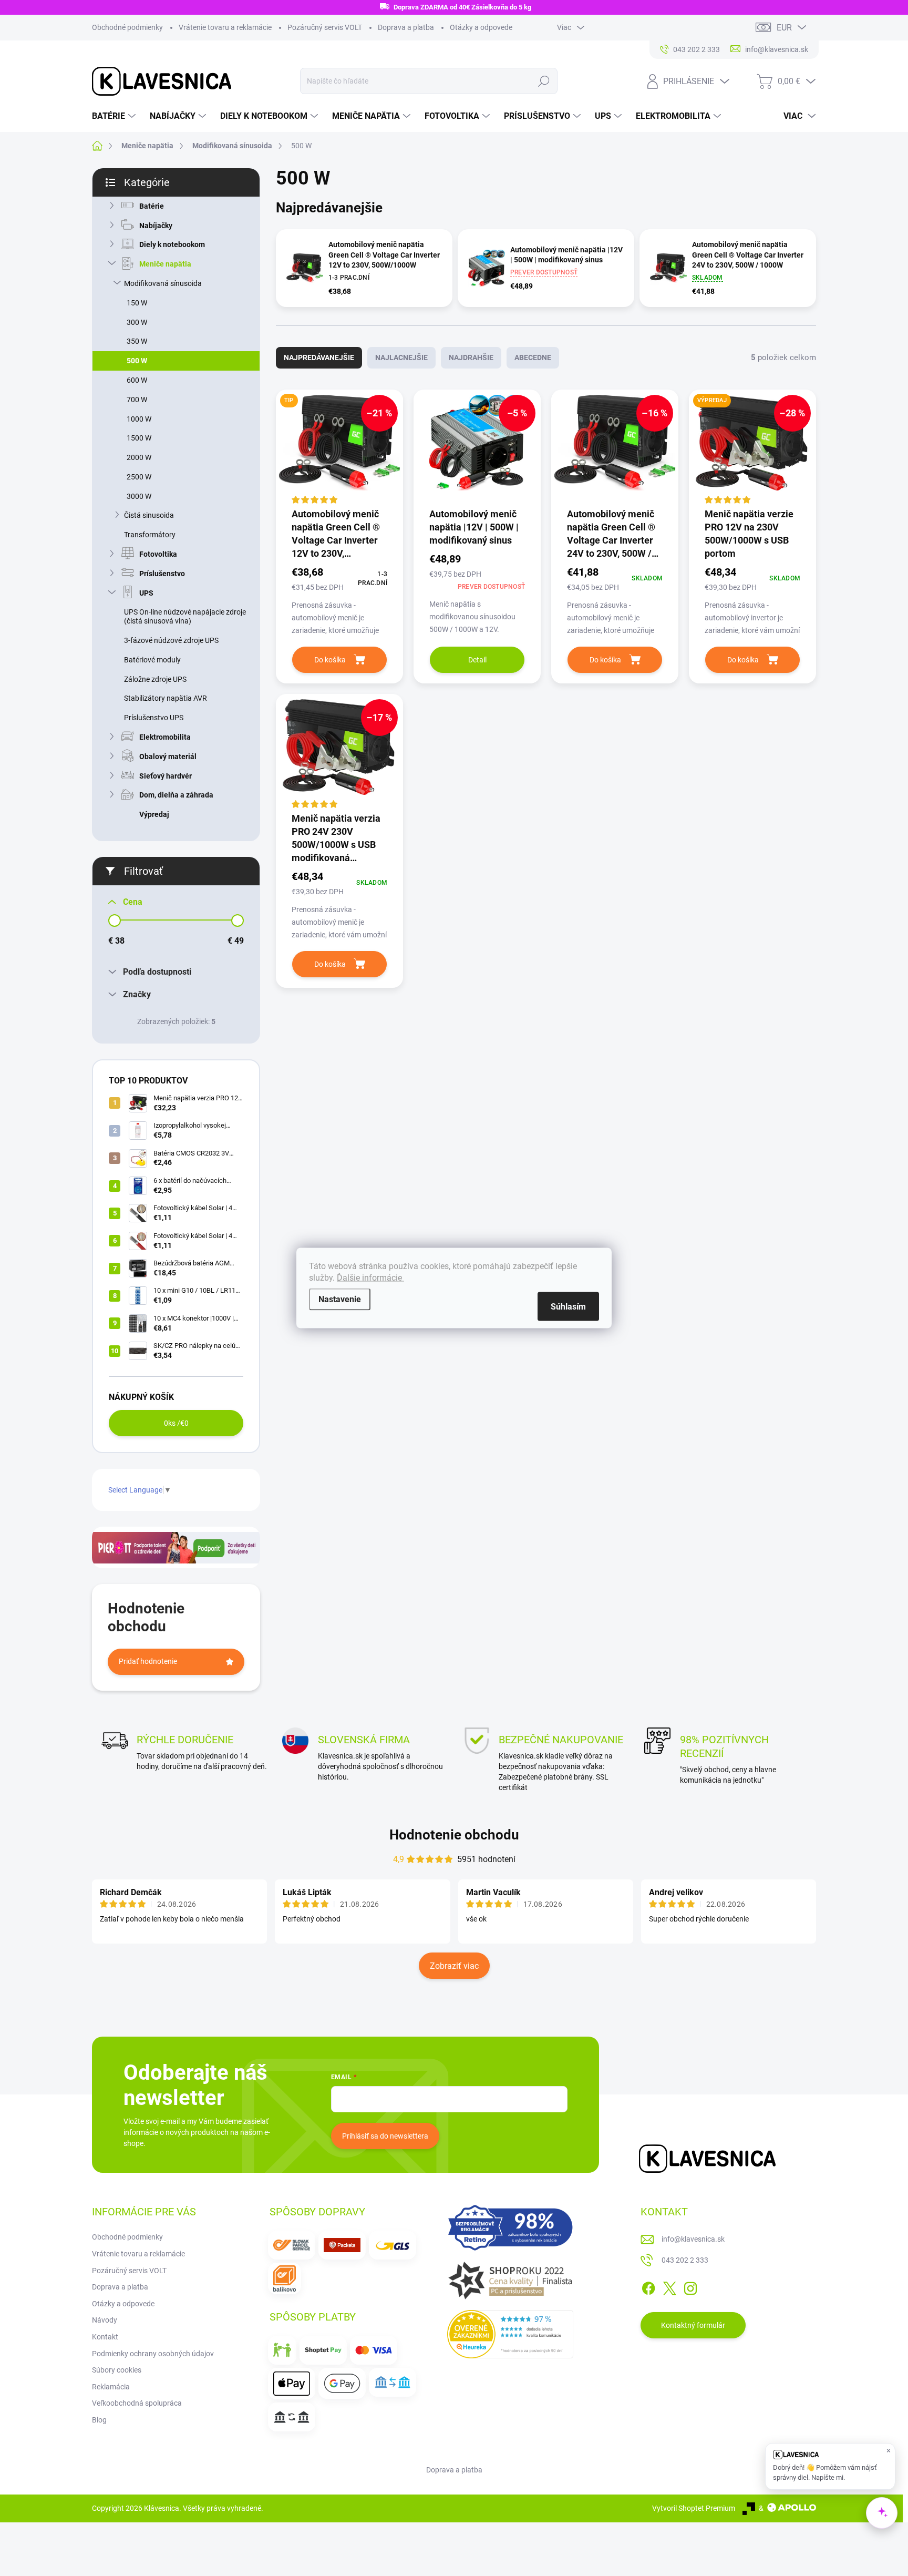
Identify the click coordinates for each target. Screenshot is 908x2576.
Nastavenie (340, 1299)
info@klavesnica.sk (693, 2239)
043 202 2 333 (685, 2260)
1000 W (139, 419)
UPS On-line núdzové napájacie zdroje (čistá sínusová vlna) (185, 616)
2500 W (139, 477)
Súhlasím (568, 1307)
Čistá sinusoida (149, 515)
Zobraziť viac (454, 1966)
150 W (137, 303)
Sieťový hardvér (166, 776)
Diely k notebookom (172, 244)
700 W (137, 400)
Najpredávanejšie (319, 357)
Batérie (152, 206)
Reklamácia (111, 2387)
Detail (477, 660)
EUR (784, 28)
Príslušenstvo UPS (154, 718)
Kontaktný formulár (693, 2325)
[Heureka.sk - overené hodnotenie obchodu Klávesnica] (510, 2334)
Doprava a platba (406, 27)
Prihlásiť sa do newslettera (385, 2136)
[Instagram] (690, 2287)
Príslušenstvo (162, 574)
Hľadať (544, 81)
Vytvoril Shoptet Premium (694, 2508)
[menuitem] (115, 116)
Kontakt (105, 2337)
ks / (176, 1423)
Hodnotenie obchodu (454, 1835)
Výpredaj (154, 814)
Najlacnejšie (401, 357)
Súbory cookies (117, 2370)
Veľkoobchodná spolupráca (137, 2403)
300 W (137, 322)
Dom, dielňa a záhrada (176, 795)
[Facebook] (648, 2287)
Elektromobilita (165, 737)
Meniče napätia (165, 264)
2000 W (139, 457)
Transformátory (150, 535)
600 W (137, 380)
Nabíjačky (156, 226)
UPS (146, 593)
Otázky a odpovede (481, 27)
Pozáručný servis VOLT (325, 27)
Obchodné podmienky (127, 27)
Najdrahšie (471, 357)
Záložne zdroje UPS (155, 679)
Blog (99, 2420)
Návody (105, 2320)
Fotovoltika (158, 554)
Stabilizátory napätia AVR (166, 698)
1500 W (139, 438)
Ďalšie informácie (370, 1278)
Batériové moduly (152, 660)
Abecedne (533, 357)
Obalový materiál (168, 757)
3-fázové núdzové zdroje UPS (171, 640)
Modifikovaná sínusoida (163, 283)
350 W (137, 341)
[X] (669, 2287)
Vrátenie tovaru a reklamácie (225, 27)
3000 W (139, 496)
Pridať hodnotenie (148, 1661)
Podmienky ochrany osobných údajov (153, 2354)
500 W (137, 361)
